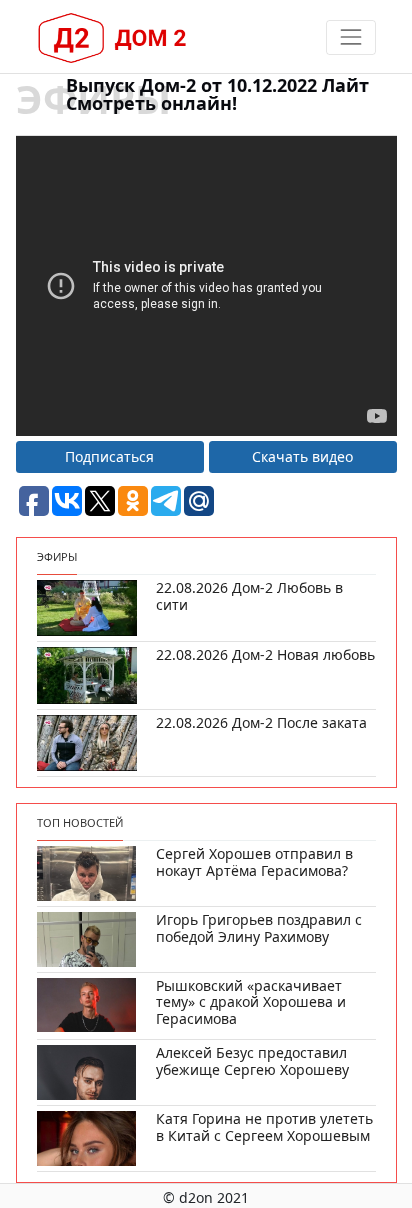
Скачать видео (302, 456)
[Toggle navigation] (350, 37)
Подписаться (109, 456)
